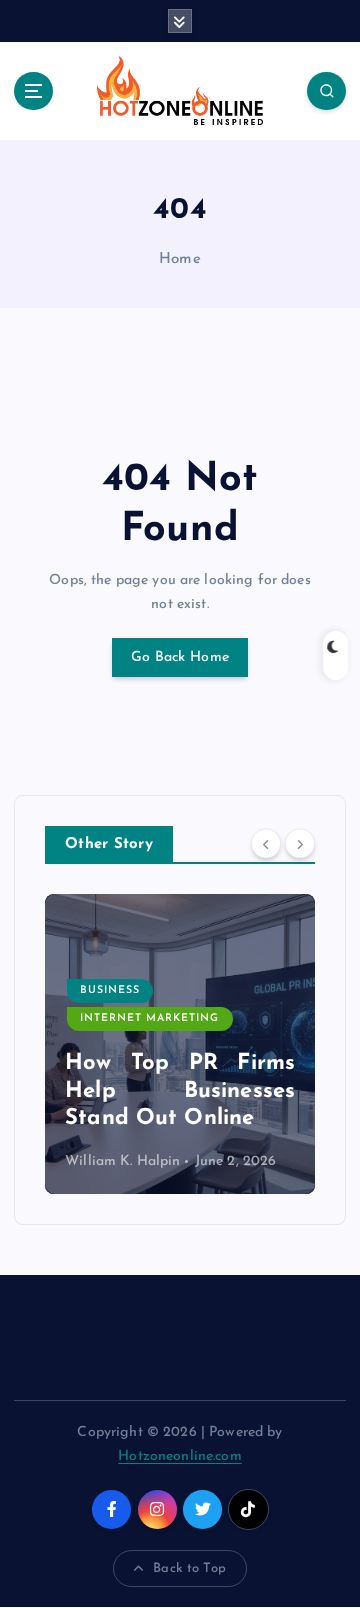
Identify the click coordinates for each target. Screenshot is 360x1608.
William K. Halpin (122, 1161)
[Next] (300, 843)
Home (180, 259)
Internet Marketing (149, 1018)
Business (110, 990)
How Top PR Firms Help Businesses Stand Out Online (180, 1091)
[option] (180, 1044)
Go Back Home (180, 657)
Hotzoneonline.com (179, 1456)
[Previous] (266, 843)
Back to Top (189, 1568)
